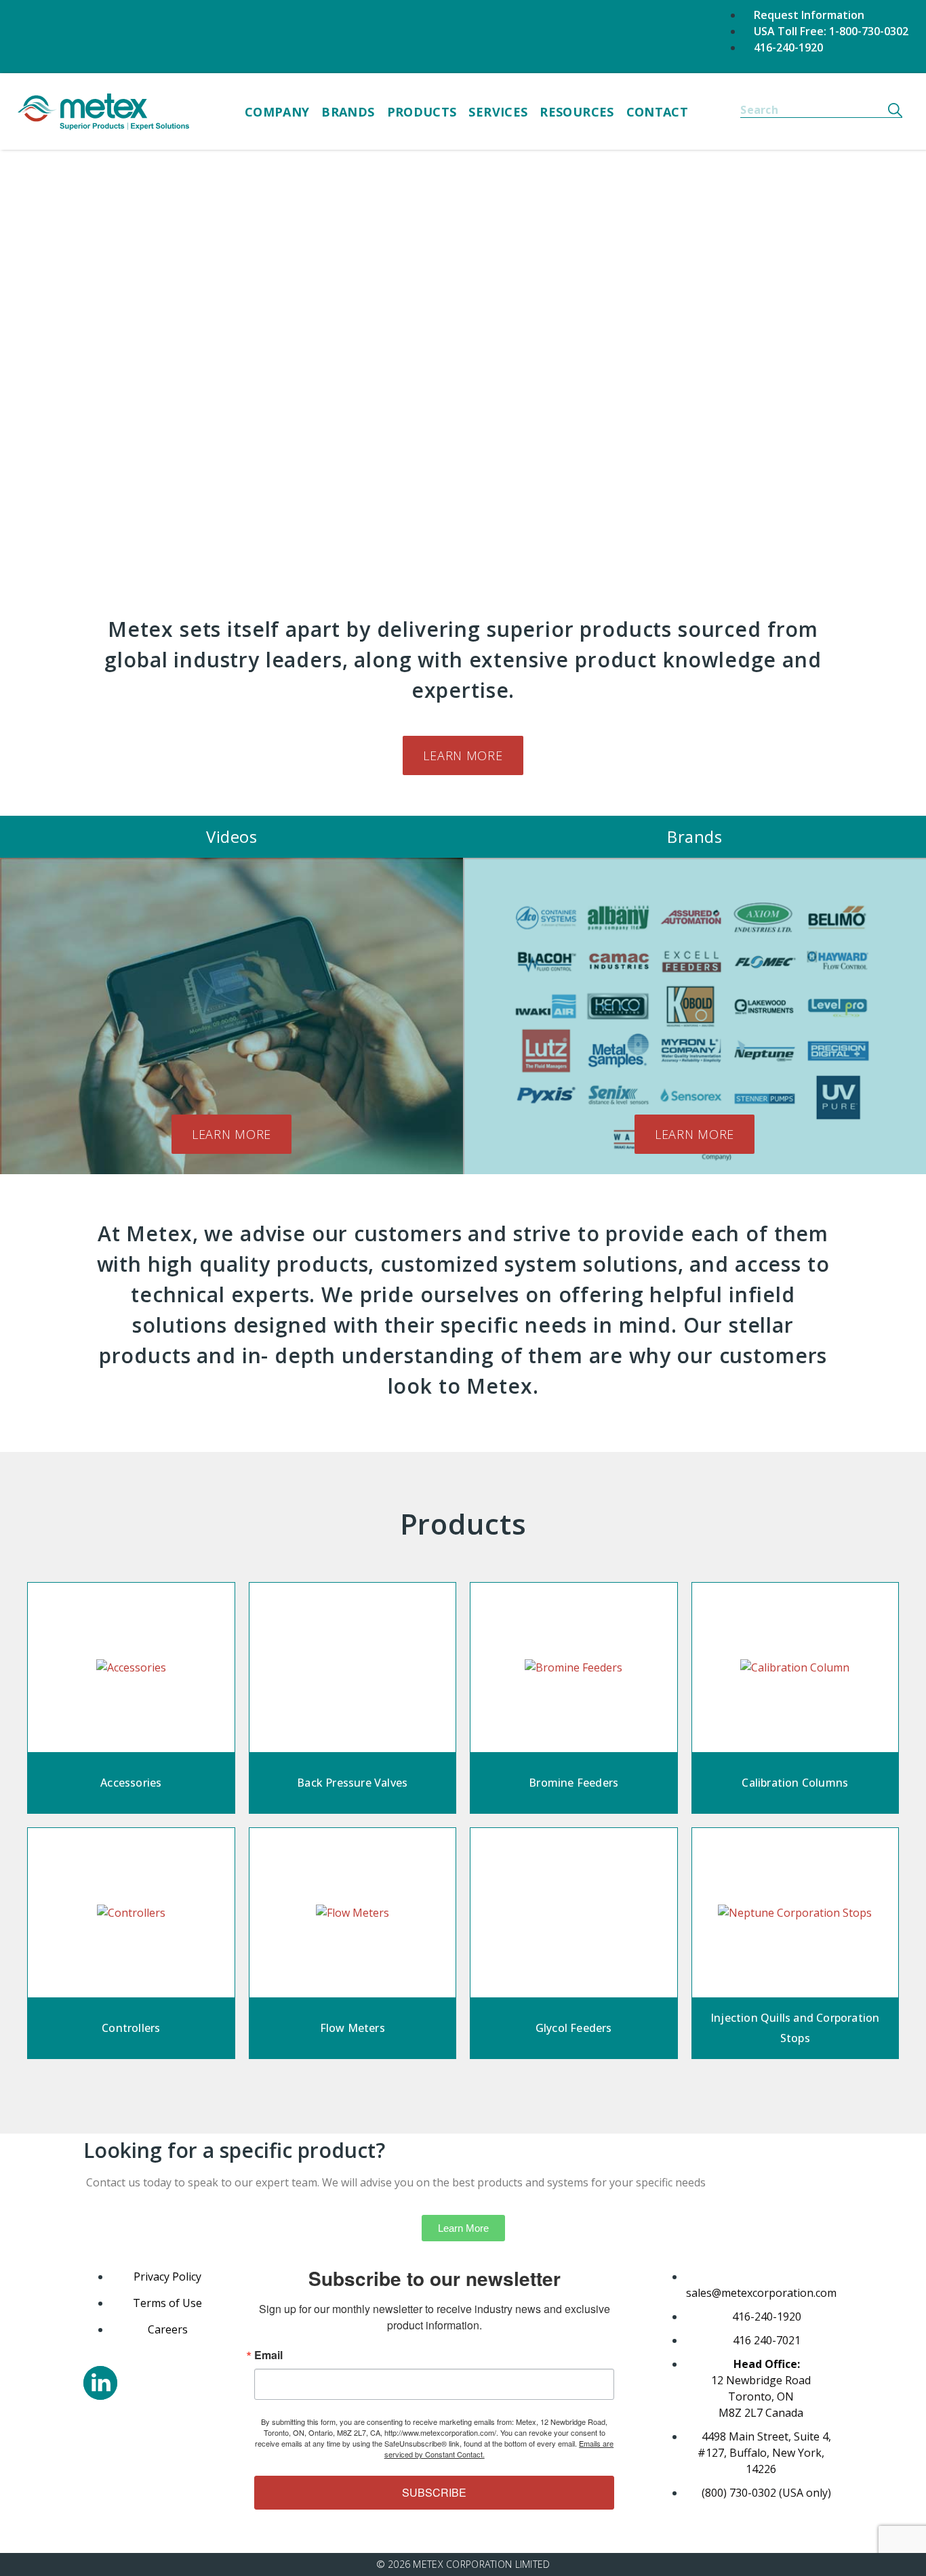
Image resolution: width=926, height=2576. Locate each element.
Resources (577, 112)
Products (422, 112)
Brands (348, 112)
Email (268, 2355)
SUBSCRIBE (434, 2492)
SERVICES (498, 112)
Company (277, 112)
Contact (658, 112)
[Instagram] (100, 2383)
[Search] (895, 110)
